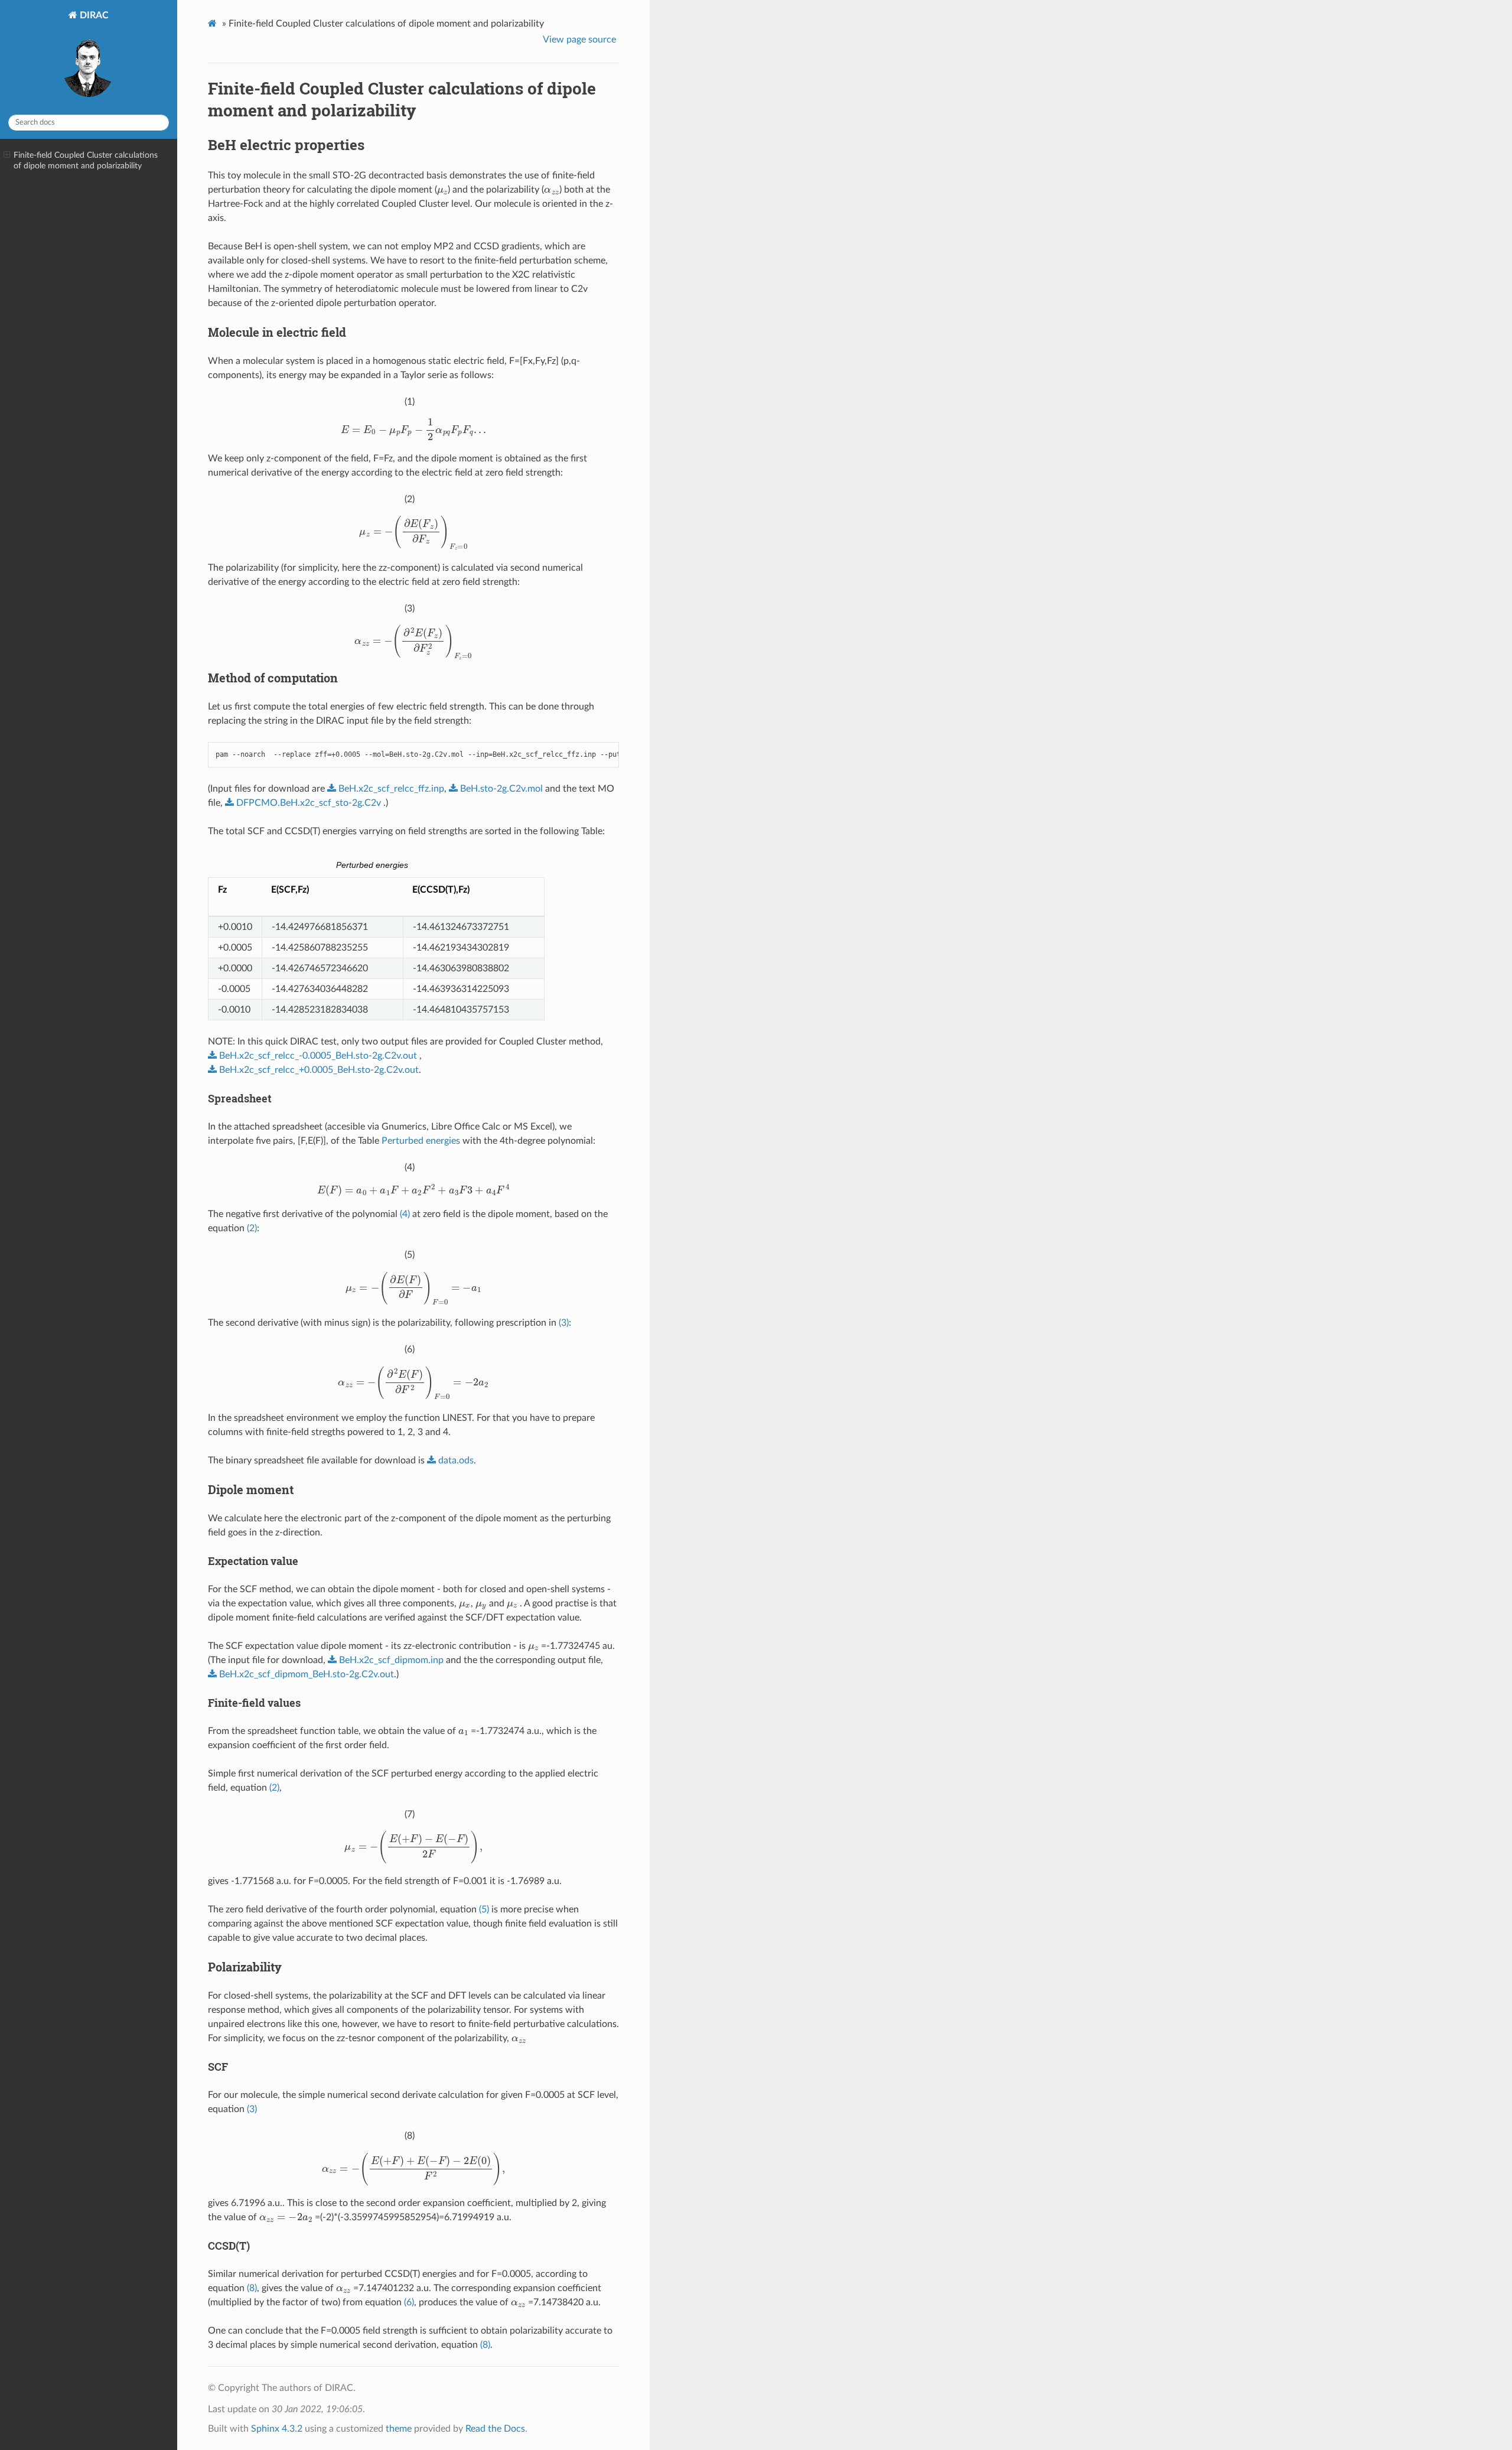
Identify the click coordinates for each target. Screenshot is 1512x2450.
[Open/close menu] (7, 155)
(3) (564, 1323)
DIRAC (93, 15)
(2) (252, 1228)
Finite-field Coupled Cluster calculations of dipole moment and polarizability (86, 160)
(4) (405, 1214)
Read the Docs (495, 2429)
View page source (579, 40)
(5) (484, 1909)
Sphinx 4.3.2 (277, 2429)
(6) (409, 2302)
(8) (252, 2288)
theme (399, 2429)
